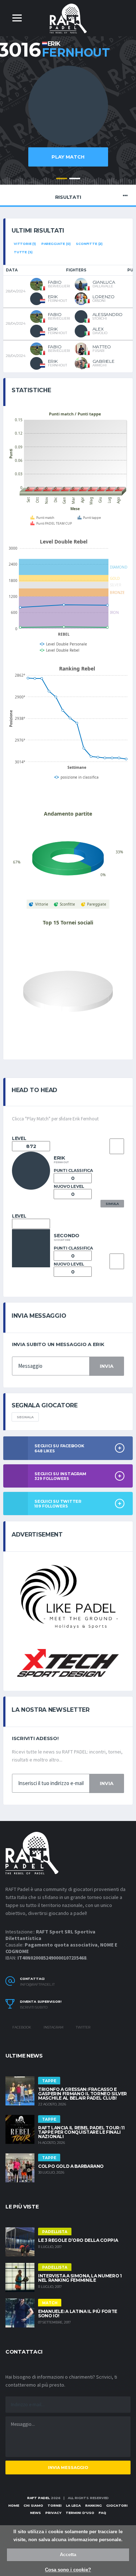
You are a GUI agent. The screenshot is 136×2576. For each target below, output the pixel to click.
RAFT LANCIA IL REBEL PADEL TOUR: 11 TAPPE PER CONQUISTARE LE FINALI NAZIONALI (81, 2132)
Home (14, 2505)
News (36, 2513)
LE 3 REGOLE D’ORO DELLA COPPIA (78, 2240)
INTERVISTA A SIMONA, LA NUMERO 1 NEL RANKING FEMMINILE (80, 2278)
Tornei (55, 2505)
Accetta (68, 2554)
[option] (68, 120)
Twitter (83, 2027)
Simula (112, 1204)
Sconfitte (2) (89, 244)
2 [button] (75, 179)
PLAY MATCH (68, 157)
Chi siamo (33, 2505)
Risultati (68, 197)
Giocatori (117, 2505)
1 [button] (62, 179)
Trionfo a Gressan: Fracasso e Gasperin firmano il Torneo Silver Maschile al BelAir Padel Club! (83, 2094)
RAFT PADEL (38, 2498)
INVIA (107, 1366)
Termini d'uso (80, 2513)
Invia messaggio (68, 2468)
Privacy (53, 2513)
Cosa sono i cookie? (68, 2570)
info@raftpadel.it (37, 1985)
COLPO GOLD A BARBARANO (71, 2166)
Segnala (25, 1417)
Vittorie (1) (25, 244)
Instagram (53, 2027)
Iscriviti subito (34, 2007)
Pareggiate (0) (56, 244)
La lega (73, 2505)
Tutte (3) (23, 252)
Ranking (94, 2505)
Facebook (21, 2027)
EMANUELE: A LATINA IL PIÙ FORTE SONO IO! (78, 2314)
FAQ (102, 2513)
